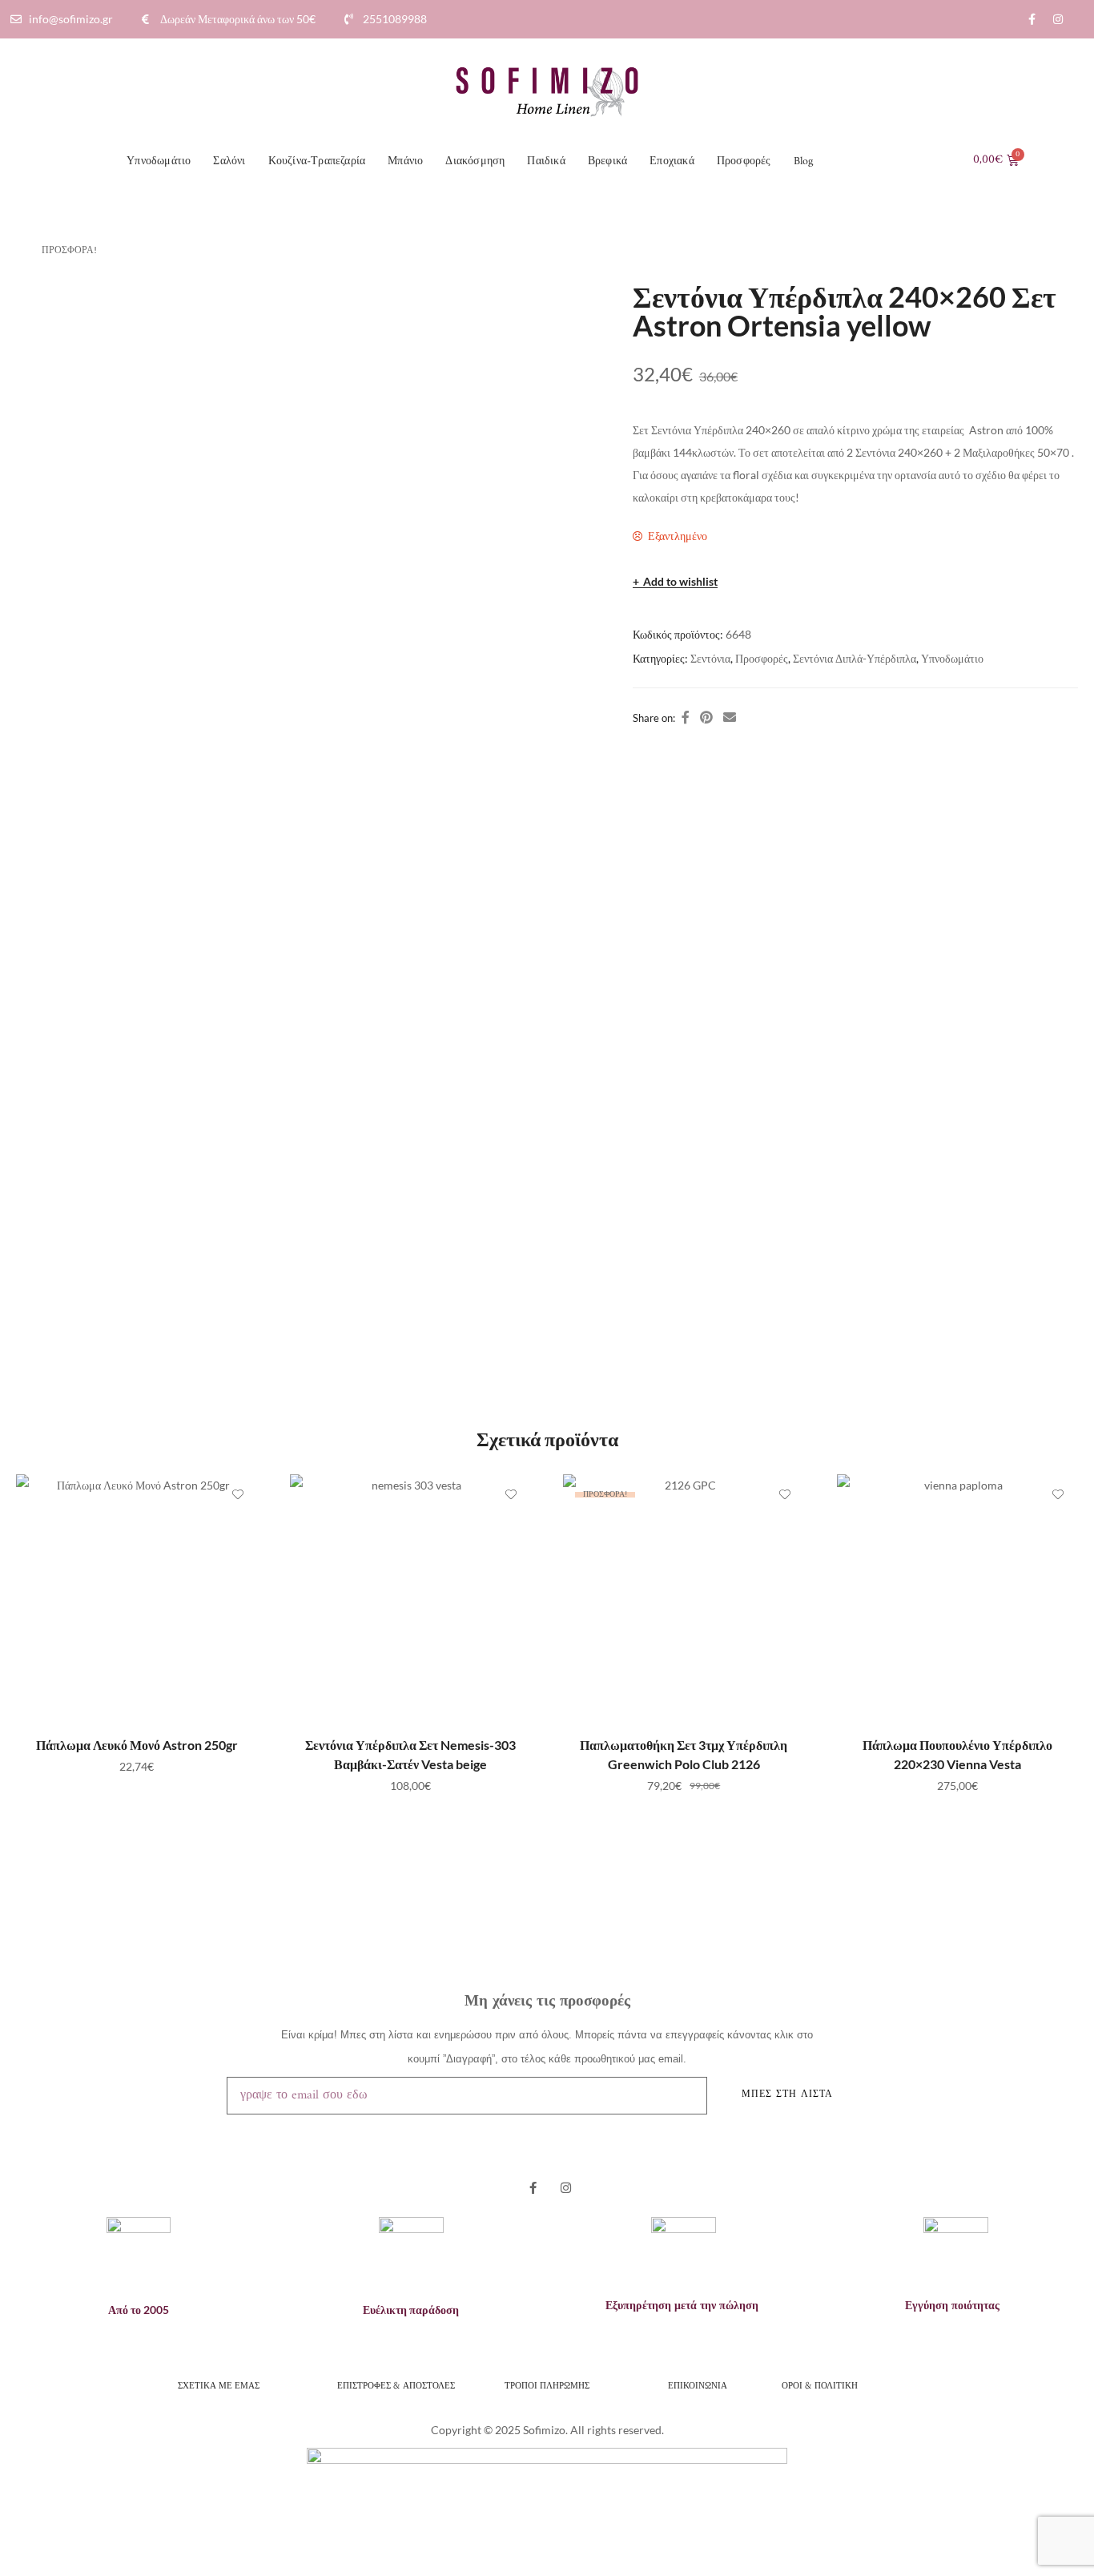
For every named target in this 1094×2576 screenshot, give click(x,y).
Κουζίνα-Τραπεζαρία (317, 161)
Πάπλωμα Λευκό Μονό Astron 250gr (137, 1745)
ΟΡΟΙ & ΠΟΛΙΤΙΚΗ (821, 2385)
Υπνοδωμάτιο (159, 161)
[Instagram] (1058, 19)
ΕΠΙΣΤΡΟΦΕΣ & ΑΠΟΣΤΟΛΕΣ (396, 2385)
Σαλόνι (229, 161)
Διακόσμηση (475, 161)
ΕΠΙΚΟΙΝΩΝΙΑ (698, 2385)
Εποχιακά (672, 161)
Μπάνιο (405, 161)
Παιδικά (546, 161)
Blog (804, 161)
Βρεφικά (607, 161)
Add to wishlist (680, 582)
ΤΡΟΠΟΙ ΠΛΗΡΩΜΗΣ (547, 2385)
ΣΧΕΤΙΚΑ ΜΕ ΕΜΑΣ (219, 2385)
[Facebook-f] (1032, 19)
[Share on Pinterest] (706, 717)
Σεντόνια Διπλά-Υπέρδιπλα (855, 658)
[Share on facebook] (686, 717)
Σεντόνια (710, 658)
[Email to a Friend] (730, 717)
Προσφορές (744, 161)
